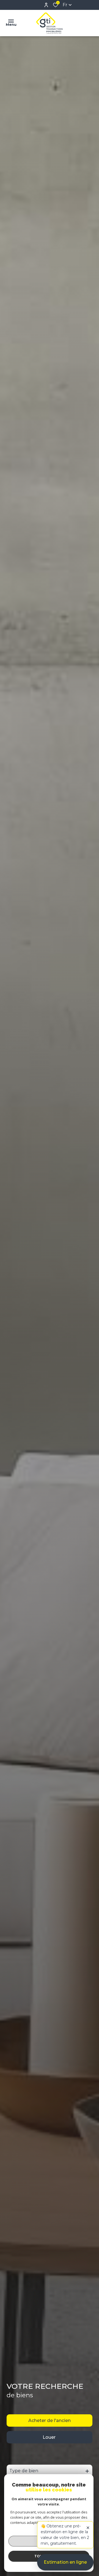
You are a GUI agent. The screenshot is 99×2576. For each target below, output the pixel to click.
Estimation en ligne (65, 2562)
